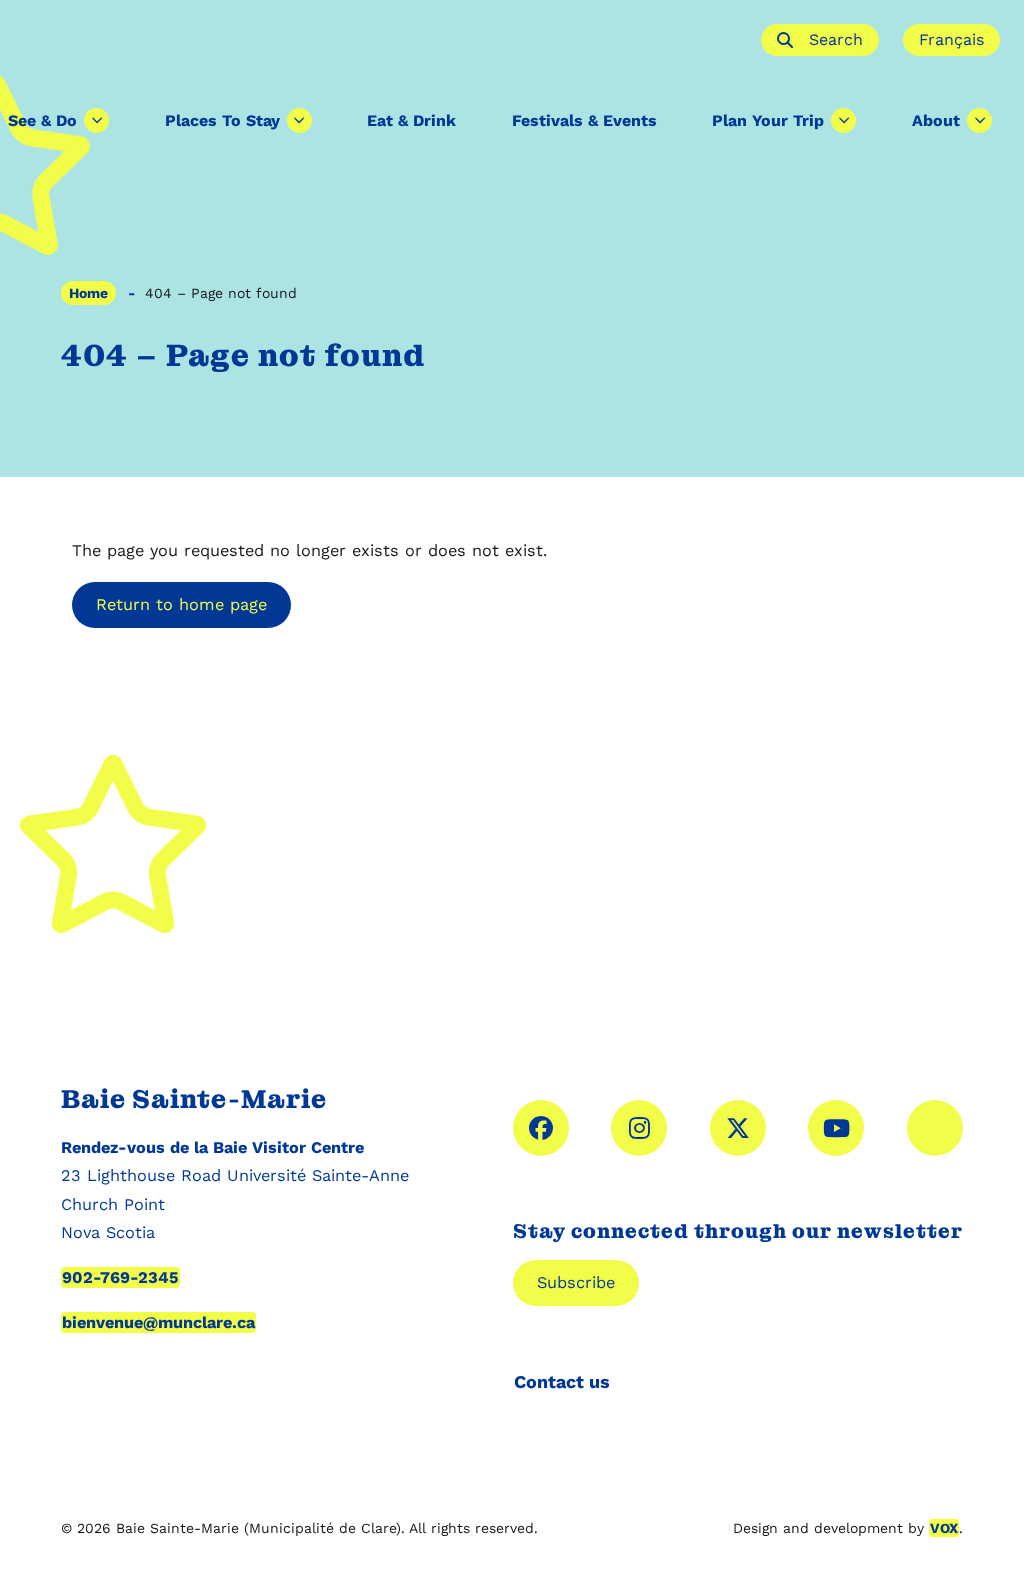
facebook (541, 1128)
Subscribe (576, 1282)
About (936, 120)
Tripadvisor (935, 1128)
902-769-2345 (120, 1277)
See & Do (42, 120)
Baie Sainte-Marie (380, 40)
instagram (639, 1128)
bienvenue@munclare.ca (158, 1322)
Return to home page (181, 604)
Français (951, 39)
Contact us (562, 1381)
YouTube (836, 1128)
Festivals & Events (584, 120)
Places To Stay (222, 120)
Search (836, 39)
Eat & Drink (411, 120)
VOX (944, 1528)
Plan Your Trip (768, 120)
